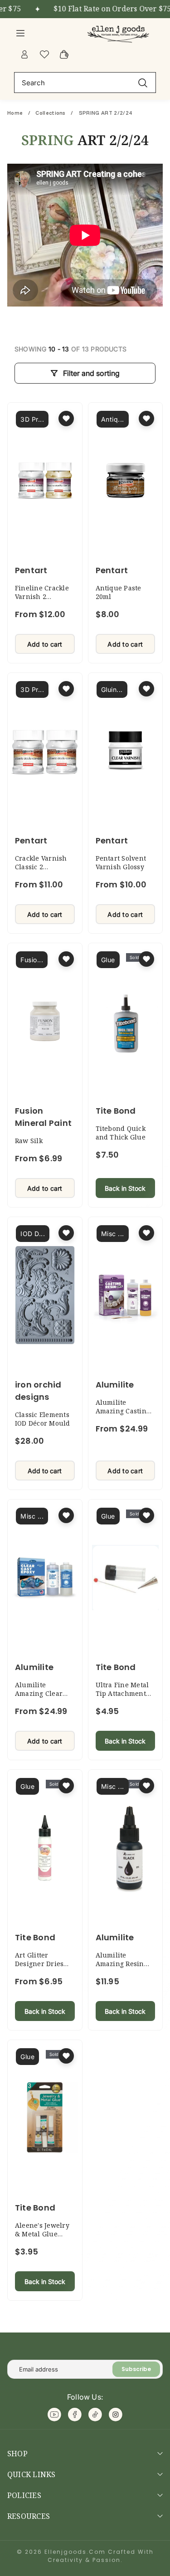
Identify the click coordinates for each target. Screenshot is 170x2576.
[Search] (143, 82)
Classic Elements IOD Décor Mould (43, 1419)
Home (16, 113)
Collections (51, 113)
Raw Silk (29, 1141)
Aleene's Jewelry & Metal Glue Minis (42, 2234)
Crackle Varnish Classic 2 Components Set (41, 867)
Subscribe (136, 2369)
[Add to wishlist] (66, 419)
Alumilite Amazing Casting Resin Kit (123, 1411)
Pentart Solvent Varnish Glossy (121, 862)
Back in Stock (125, 1188)
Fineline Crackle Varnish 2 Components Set (42, 597)
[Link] (119, 33)
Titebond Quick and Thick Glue (121, 1133)
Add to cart (45, 644)
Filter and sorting (91, 373)
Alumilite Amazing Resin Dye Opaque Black (125, 1964)
